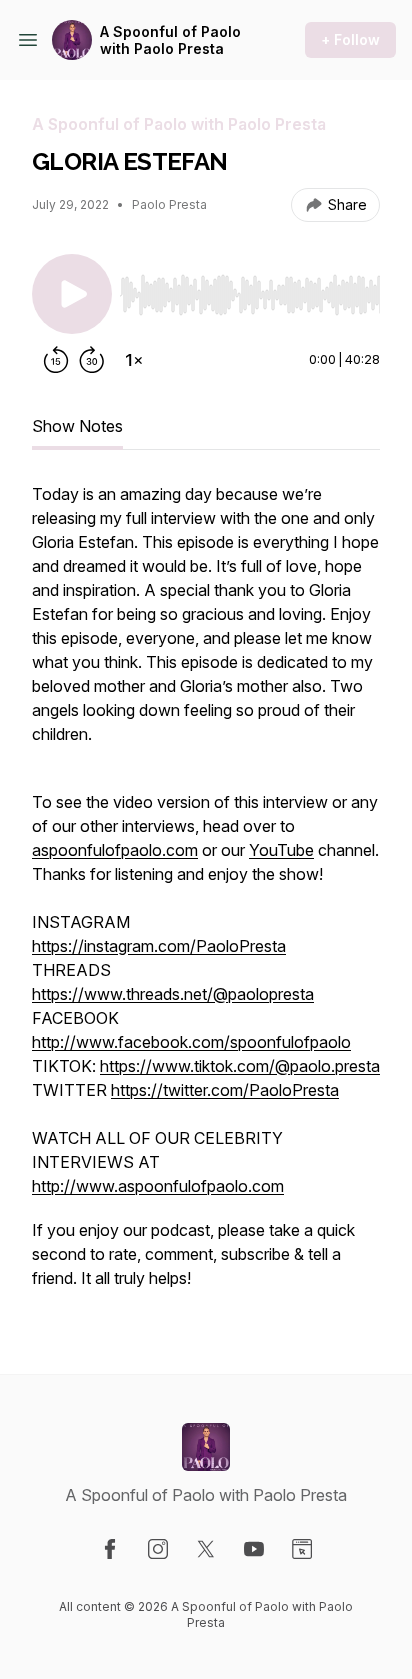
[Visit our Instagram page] (158, 1549)
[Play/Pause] (72, 294)
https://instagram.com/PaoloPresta (159, 946)
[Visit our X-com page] (206, 1549)
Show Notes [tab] (77, 426)
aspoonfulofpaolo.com (115, 850)
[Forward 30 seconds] (92, 360)
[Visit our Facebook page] (110, 1549)
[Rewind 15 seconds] (56, 360)
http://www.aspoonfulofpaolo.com (158, 1186)
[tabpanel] (206, 896)
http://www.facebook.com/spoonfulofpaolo (191, 1042)
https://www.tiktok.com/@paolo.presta (240, 1066)
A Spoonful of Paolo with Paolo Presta (170, 40)
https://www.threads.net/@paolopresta (173, 994)
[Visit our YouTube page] (254, 1549)
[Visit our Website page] (302, 1549)
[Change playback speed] (134, 360)
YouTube (281, 850)
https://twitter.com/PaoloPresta (225, 1090)
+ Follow (350, 39)
